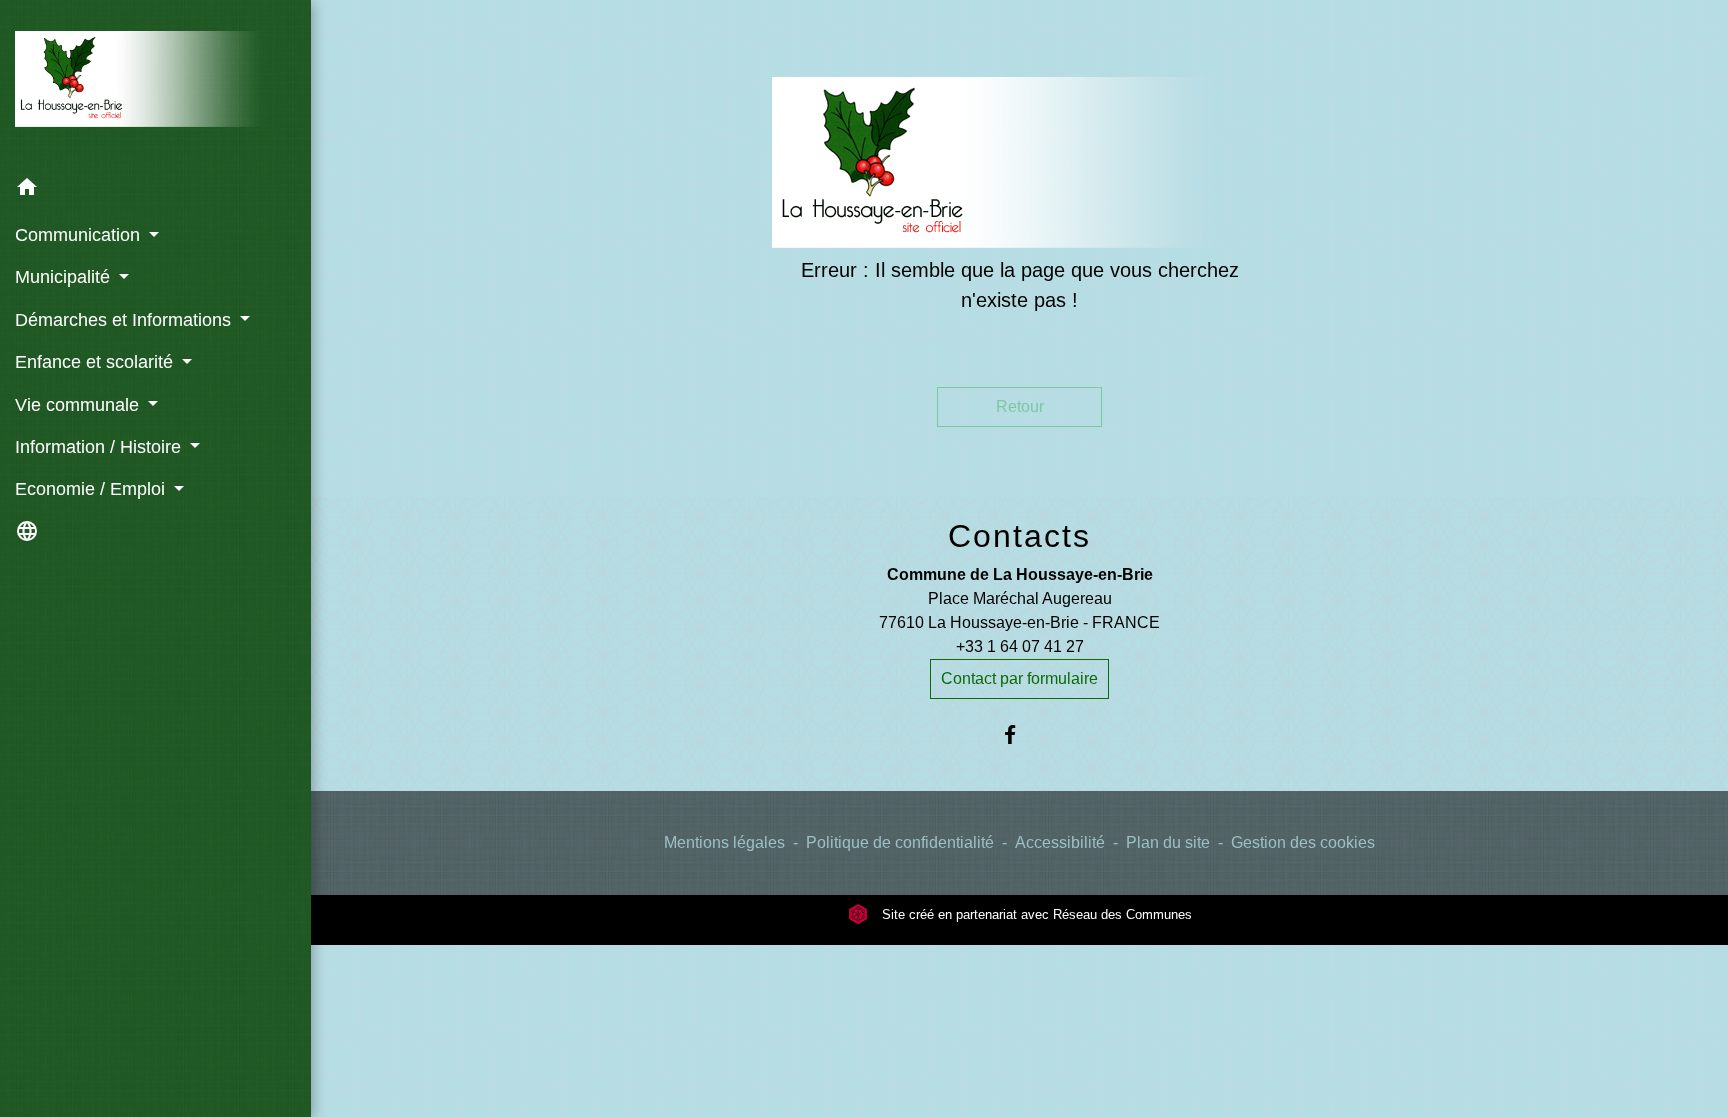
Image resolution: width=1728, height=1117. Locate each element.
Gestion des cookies (1303, 842)
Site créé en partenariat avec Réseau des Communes (1035, 914)
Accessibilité (1060, 842)
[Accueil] (155, 83)
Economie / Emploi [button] (92, 489)
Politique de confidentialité (900, 842)
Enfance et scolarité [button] (96, 362)
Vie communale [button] (79, 405)
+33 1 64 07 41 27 (1020, 646)
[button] (155, 190)
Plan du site (1168, 842)
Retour (1020, 406)
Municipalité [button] (65, 277)
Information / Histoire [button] (100, 447)
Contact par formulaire (1019, 678)
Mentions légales (724, 842)
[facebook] (1019, 734)
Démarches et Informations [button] (125, 320)
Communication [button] (80, 235)
